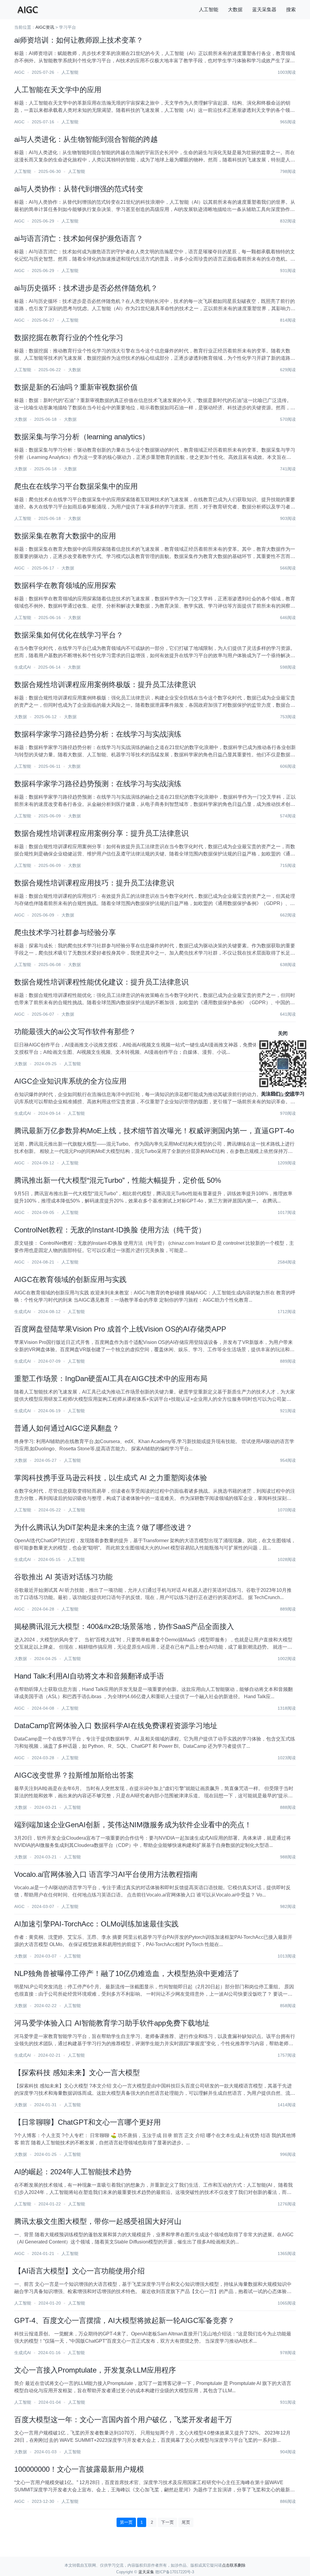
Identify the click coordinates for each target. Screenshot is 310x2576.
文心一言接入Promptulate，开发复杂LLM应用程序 (95, 2370)
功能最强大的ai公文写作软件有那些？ (75, 1032)
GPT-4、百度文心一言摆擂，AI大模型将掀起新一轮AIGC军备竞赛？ (124, 2320)
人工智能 (209, 10)
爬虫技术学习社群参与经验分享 (65, 932)
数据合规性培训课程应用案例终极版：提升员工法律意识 (105, 685)
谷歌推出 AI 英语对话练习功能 (63, 1577)
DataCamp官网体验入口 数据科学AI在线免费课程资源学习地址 (116, 1726)
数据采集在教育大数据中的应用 (65, 536)
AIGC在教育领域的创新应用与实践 (70, 1279)
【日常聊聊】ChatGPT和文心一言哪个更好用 (87, 2122)
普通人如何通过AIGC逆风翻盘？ (67, 1428)
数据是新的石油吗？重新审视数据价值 (76, 387)
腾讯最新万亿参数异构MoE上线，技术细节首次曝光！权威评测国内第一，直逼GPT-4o (154, 1131)
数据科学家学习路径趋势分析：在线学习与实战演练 (98, 734)
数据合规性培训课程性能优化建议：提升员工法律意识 (101, 982)
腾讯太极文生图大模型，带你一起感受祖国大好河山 (98, 2221)
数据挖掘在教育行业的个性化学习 (69, 337)
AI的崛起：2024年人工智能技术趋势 (73, 2172)
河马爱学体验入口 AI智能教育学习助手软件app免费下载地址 (112, 2023)
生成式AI (23, 667)
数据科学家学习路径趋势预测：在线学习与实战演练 (98, 784)
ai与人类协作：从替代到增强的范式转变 (79, 189)
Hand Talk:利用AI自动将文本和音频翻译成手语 (89, 1676)
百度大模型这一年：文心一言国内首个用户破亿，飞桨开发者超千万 (123, 2420)
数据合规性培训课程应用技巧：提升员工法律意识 (94, 883)
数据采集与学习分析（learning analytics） (82, 437)
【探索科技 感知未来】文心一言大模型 (77, 2073)
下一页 (167, 2522)
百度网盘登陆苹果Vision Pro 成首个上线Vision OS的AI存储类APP (120, 1329)
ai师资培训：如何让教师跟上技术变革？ (79, 40)
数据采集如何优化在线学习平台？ (69, 635)
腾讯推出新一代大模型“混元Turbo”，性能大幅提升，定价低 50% (118, 1180)
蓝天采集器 (264, 10)
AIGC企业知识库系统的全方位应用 (70, 1081)
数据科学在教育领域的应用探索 (65, 585)
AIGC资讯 (45, 27)
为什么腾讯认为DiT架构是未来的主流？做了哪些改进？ (103, 1527)
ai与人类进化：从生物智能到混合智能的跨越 (86, 139)
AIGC (19, 72)
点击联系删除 (234, 2565)
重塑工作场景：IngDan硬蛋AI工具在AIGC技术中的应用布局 (111, 1379)
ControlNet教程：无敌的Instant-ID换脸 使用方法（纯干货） (110, 1230)
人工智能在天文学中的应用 (58, 90)
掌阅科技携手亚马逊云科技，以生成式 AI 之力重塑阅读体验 (111, 1478)
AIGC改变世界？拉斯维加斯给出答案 (74, 1775)
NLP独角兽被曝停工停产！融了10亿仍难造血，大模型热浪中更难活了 (127, 1973)
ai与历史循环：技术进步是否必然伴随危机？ (86, 288)
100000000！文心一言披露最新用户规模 (79, 2469)
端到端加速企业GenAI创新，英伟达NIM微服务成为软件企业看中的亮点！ (133, 1825)
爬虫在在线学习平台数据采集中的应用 (76, 486)
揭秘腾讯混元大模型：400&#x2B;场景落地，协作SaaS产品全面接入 (124, 1626)
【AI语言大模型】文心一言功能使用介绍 (79, 2271)
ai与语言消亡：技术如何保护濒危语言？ (79, 238)
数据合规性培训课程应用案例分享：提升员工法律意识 (101, 833)
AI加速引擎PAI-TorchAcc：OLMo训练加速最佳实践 (96, 1924)
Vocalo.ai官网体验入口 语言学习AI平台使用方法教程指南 (106, 1874)
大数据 (235, 10)
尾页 (186, 2522)
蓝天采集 (146, 2572)
